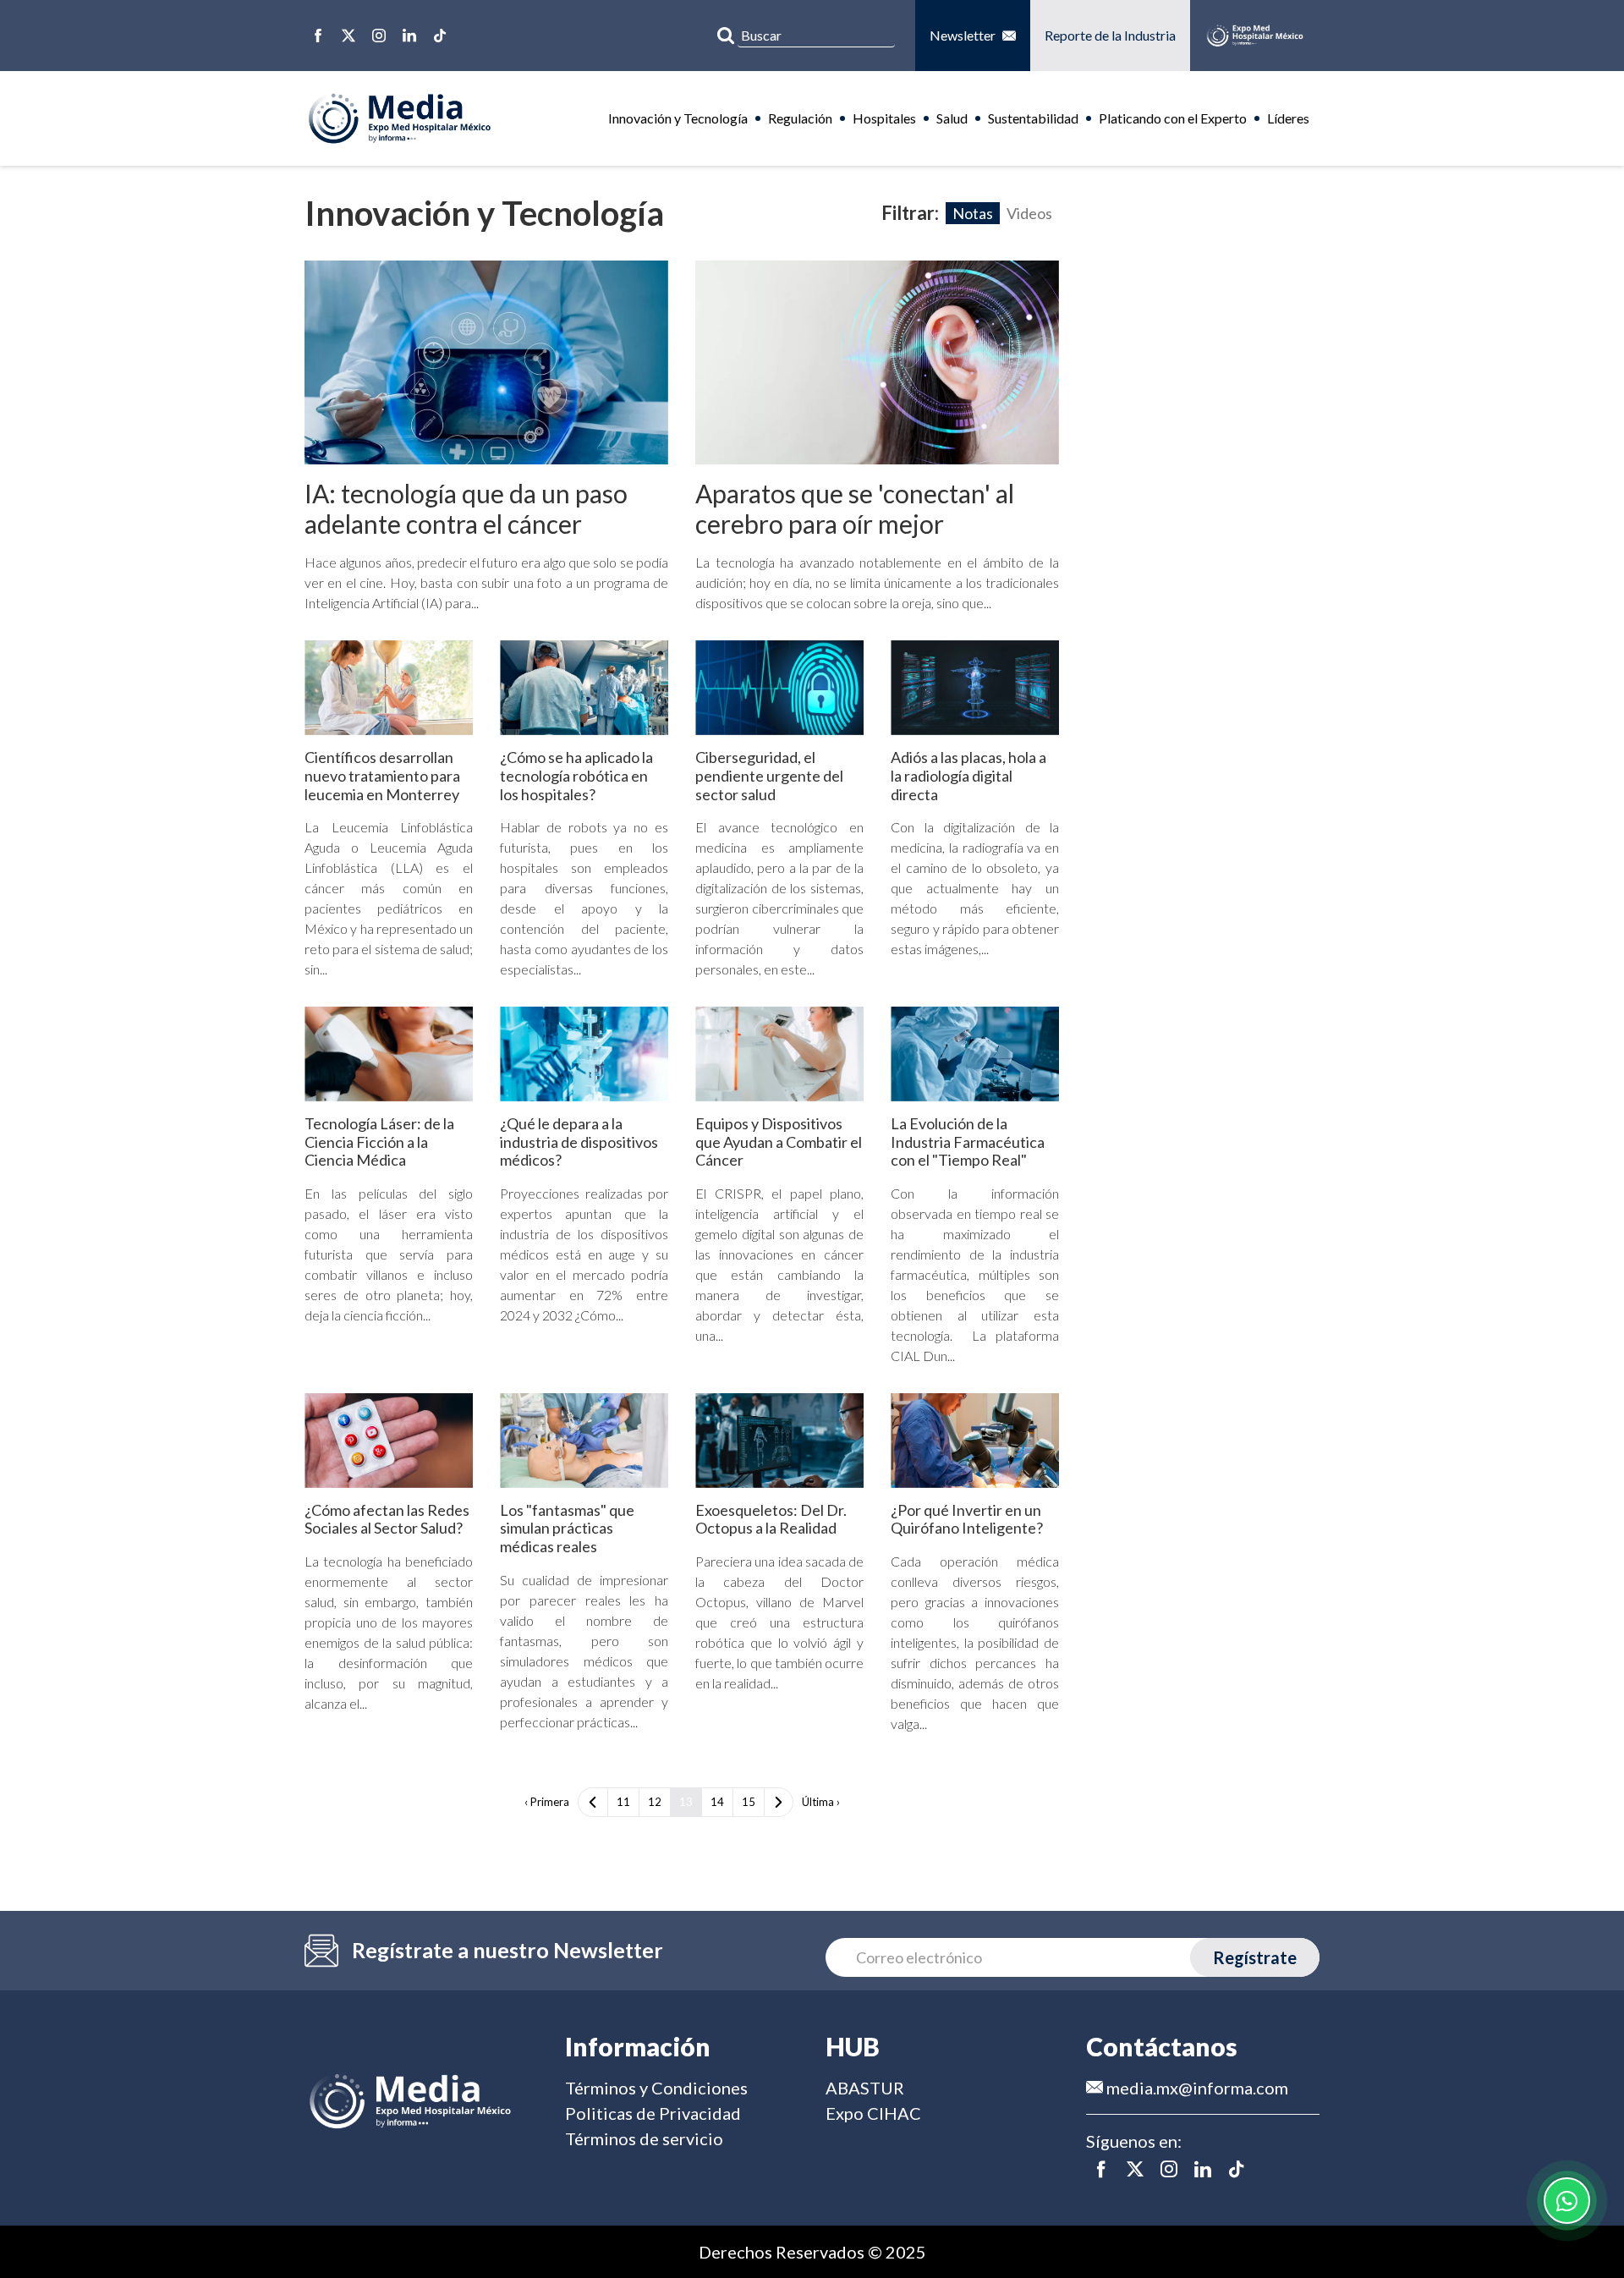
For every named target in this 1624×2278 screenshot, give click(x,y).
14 (717, 1802)
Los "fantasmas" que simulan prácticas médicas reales (567, 1528)
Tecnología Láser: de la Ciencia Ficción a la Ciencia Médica (379, 1142)
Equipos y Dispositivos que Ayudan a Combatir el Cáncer (779, 1142)
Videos (1029, 213)
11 (623, 1802)
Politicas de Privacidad (653, 2113)
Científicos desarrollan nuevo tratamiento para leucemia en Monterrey (382, 775)
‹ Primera (547, 1802)
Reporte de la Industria (1110, 35)
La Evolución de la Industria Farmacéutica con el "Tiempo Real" (968, 1142)
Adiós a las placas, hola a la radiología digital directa (968, 775)
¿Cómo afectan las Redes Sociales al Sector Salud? (387, 1519)
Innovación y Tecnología (678, 118)
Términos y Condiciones (656, 2088)
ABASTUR (865, 2088)
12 (655, 1802)
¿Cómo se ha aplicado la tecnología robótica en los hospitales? (576, 775)
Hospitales (884, 118)
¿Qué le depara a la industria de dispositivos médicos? (579, 1142)
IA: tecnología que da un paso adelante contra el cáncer (466, 508)
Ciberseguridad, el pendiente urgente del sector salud (769, 775)
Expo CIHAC (873, 2113)
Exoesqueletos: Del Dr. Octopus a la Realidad (771, 1519)
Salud (952, 118)
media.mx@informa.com (1196, 2088)
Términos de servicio (644, 2138)
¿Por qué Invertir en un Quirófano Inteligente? (967, 1519)
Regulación (800, 118)
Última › (821, 1802)
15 (749, 1802)
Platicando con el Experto (1173, 118)
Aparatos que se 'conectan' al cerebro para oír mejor (855, 508)
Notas (973, 213)
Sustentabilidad (1033, 118)
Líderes (1288, 118)
